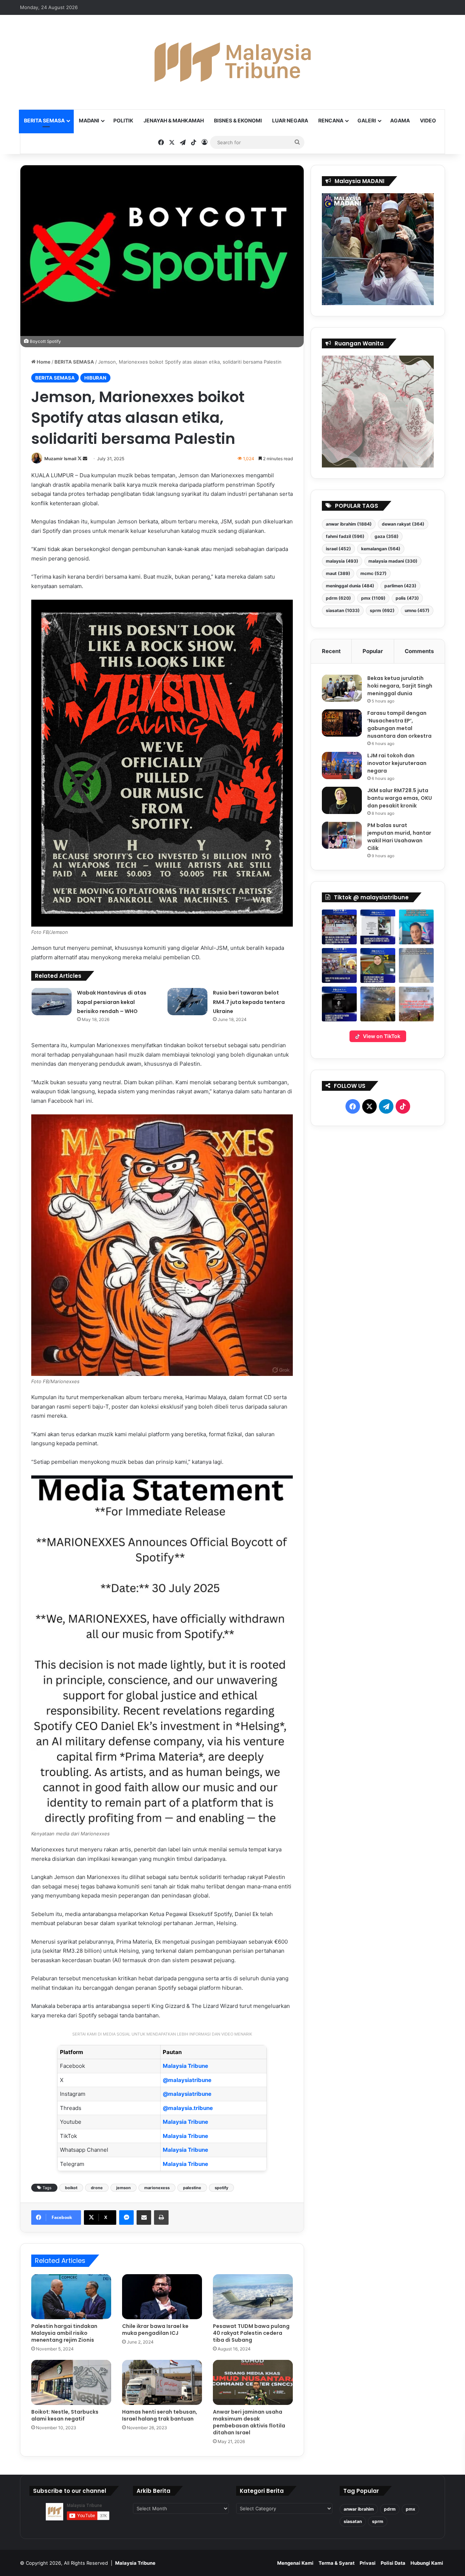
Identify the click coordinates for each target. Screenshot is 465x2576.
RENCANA (331, 120)
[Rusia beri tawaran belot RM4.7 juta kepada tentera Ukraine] (187, 1002)
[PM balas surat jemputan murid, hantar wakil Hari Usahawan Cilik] (342, 835)
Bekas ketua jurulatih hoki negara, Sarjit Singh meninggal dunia (400, 686)
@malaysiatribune (187, 2080)
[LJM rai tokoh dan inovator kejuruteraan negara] (342, 765)
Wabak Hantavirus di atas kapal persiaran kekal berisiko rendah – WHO (112, 1002)
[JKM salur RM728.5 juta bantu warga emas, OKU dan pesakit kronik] (342, 800)
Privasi (368, 2563)
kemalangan (381, 549)
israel (338, 549)
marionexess (157, 2188)
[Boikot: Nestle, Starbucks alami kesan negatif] (71, 2382)
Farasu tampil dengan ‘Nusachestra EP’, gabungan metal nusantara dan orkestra (399, 724)
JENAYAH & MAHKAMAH (174, 120)
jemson (124, 2188)
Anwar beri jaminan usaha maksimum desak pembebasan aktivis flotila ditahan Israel (249, 2422)
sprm (382, 610)
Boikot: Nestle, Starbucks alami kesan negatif (65, 2415)
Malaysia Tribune (185, 2066)
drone (97, 2188)
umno (417, 610)
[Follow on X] (80, 459)
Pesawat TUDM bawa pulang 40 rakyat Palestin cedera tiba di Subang (251, 2333)
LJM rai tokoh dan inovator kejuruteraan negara (397, 763)
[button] (339, 927)
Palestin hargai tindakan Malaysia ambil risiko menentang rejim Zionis (64, 2333)
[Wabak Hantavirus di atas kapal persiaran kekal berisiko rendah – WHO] (52, 1002)
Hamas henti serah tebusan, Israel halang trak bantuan (160, 2415)
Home (43, 362)
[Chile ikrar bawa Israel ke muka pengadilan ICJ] (162, 2297)
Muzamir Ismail (60, 459)
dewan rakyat (403, 524)
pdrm (338, 598)
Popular (373, 651)
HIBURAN (95, 378)
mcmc (373, 573)
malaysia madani (393, 561)
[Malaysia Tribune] (232, 62)
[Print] (161, 2217)
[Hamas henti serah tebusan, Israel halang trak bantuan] (162, 2382)
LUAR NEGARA (290, 120)
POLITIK (123, 120)
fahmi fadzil (345, 536)
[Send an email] (85, 459)
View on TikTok (382, 1036)
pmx (373, 598)
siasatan (343, 610)
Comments (419, 651)
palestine (192, 2188)
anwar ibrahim (349, 524)
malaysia (342, 561)
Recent (331, 651)
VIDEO (428, 120)
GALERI (367, 120)
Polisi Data (393, 2563)
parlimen (400, 586)
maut (338, 573)
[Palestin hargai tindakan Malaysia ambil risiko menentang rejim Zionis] (71, 2297)
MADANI (89, 120)
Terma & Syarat (337, 2563)
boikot (71, 2188)
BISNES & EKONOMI (238, 120)
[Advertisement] (378, 1307)
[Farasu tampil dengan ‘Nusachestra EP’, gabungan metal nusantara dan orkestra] (342, 723)
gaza (387, 536)
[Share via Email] (144, 2217)
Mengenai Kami (295, 2563)
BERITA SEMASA (44, 120)
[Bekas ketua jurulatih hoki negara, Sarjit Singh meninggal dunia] (342, 688)
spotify (221, 2188)
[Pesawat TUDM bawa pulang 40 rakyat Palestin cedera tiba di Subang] (253, 2297)
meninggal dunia (350, 586)
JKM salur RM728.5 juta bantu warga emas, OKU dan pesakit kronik (400, 798)
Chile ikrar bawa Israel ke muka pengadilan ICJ (155, 2330)
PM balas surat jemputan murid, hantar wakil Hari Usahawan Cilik (399, 837)
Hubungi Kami (427, 2563)
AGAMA (400, 120)
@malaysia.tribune (188, 2108)
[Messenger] (126, 2217)
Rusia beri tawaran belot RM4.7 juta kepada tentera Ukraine (249, 1002)
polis (407, 598)
